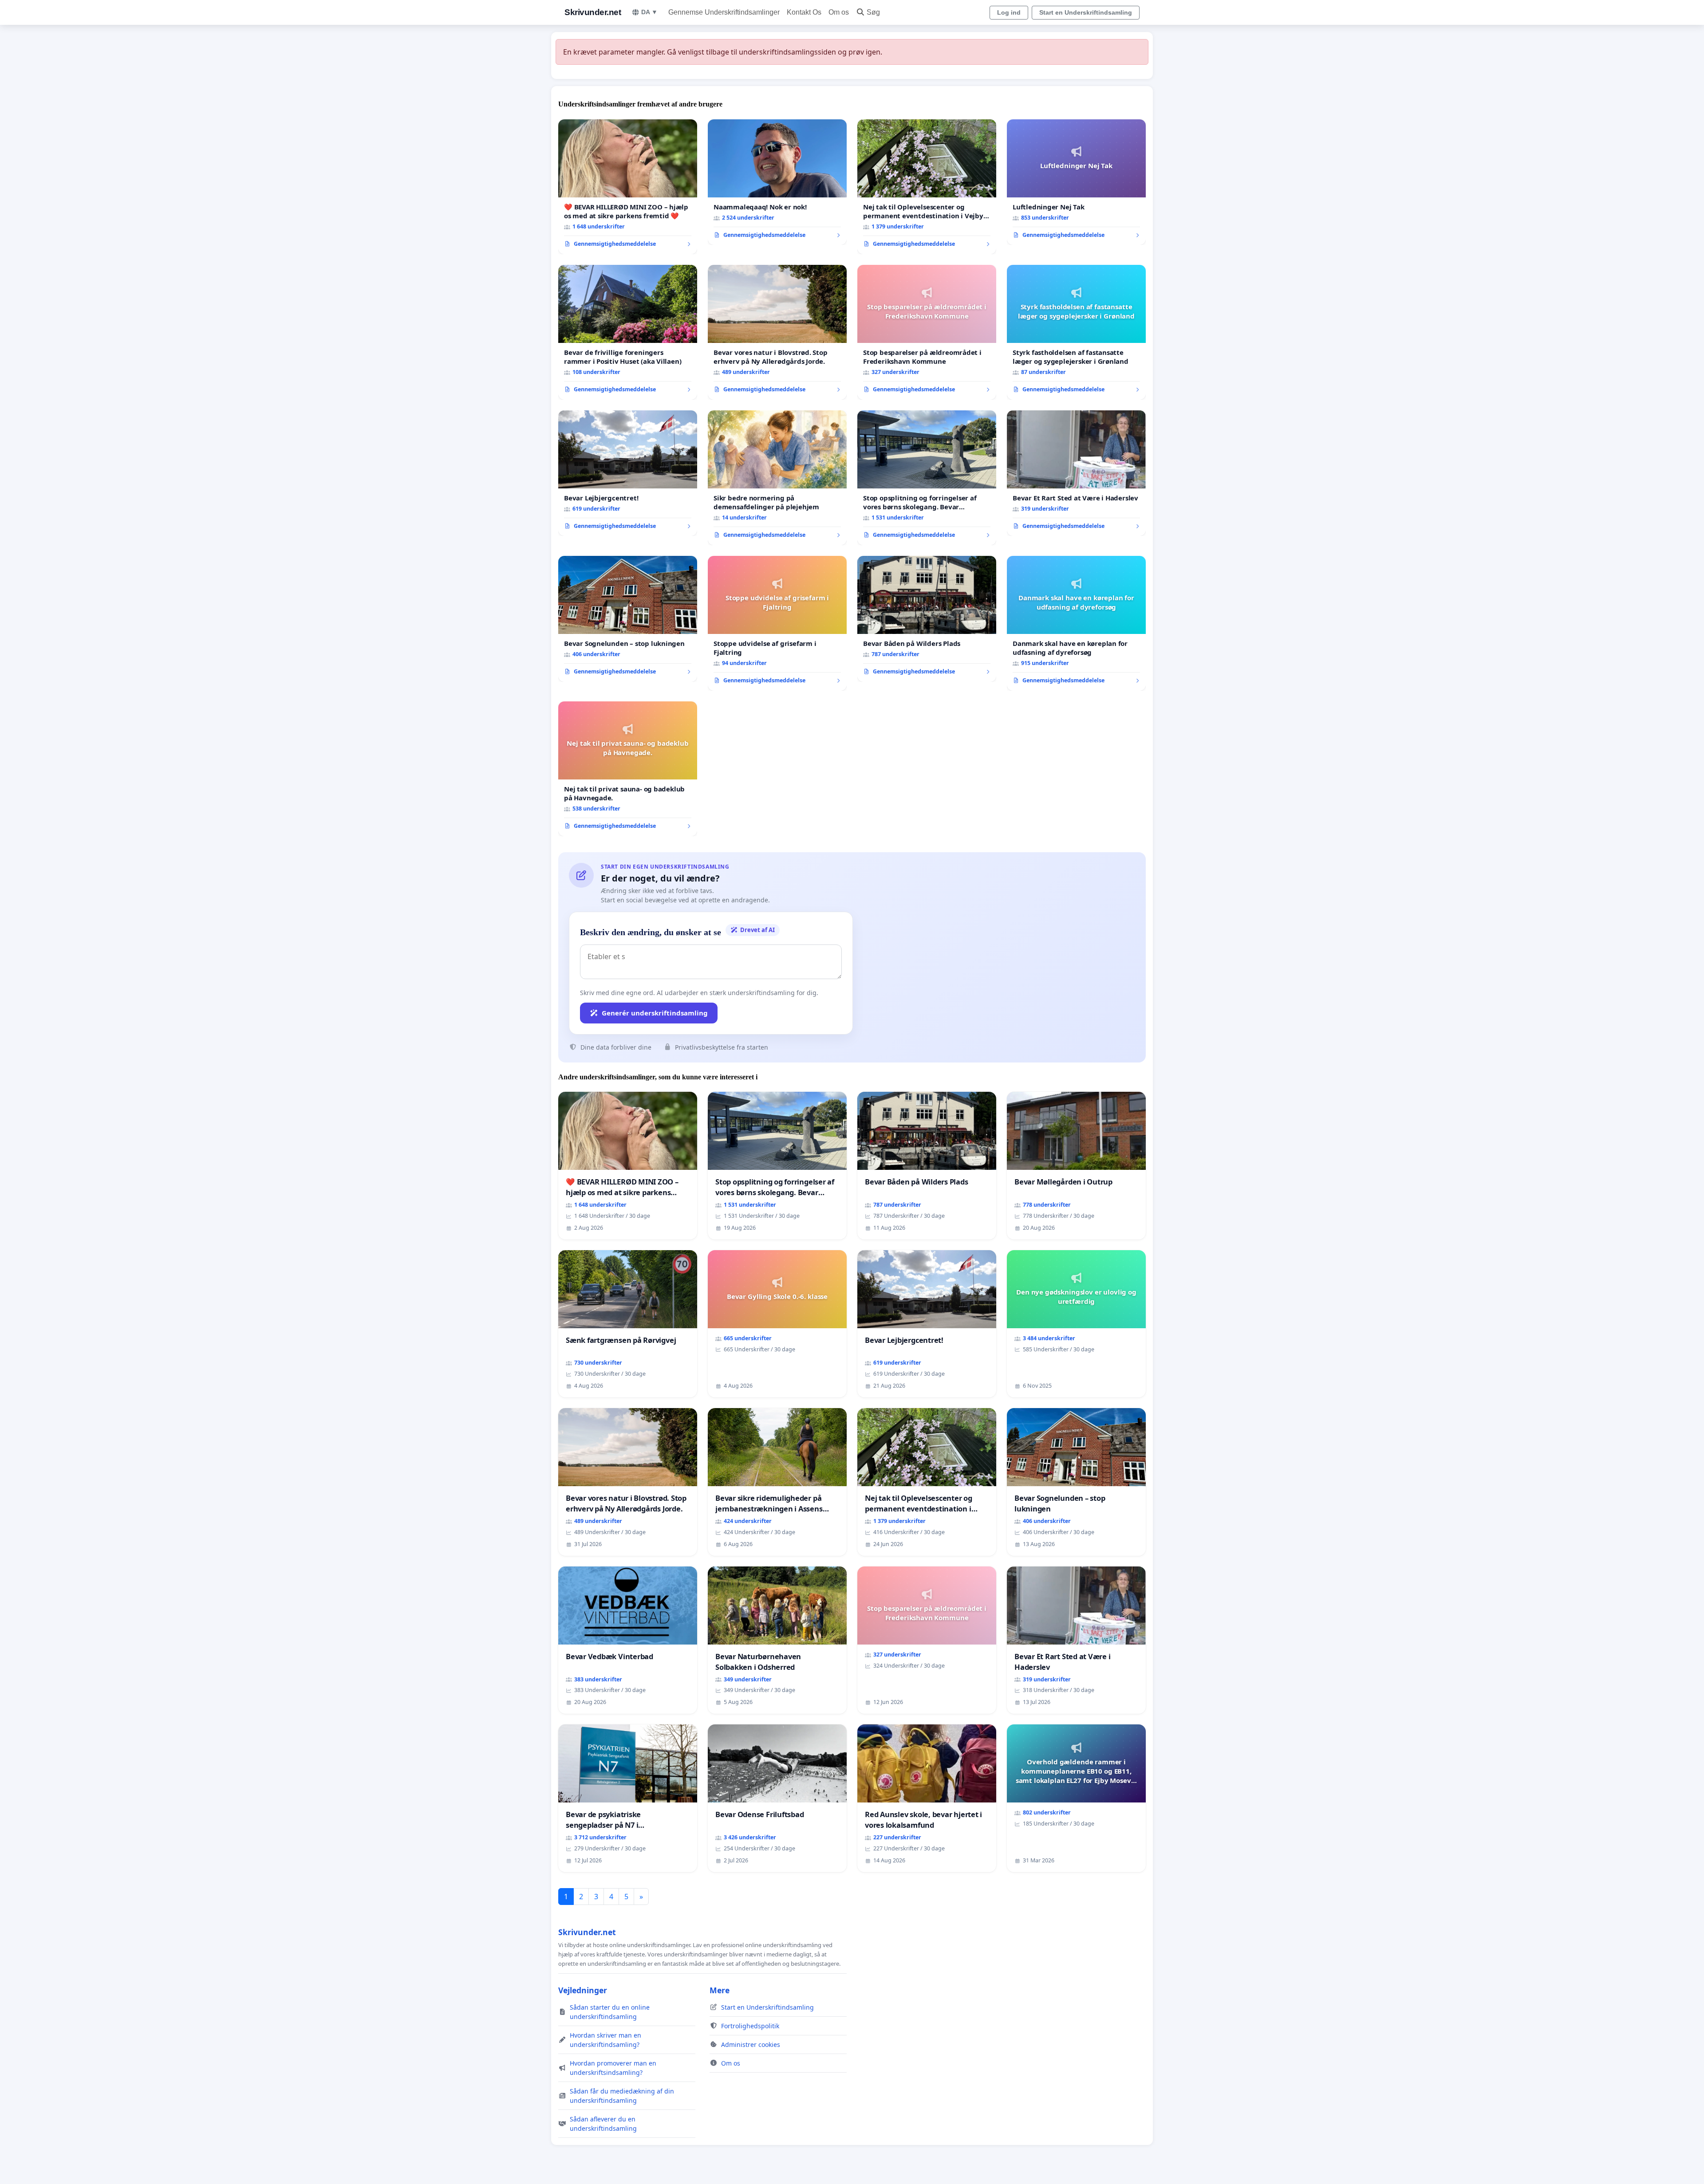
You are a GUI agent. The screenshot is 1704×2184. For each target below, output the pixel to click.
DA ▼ (649, 12)
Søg (873, 12)
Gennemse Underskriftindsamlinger (724, 12)
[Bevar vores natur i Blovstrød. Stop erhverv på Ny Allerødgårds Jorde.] (777, 332)
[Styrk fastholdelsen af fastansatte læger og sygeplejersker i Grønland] (1076, 332)
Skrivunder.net (593, 12)
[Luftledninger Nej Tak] (1076, 182)
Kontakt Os (804, 12)
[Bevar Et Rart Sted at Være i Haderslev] (1076, 473)
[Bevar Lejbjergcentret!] (628, 473)
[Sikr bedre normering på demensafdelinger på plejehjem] (777, 478)
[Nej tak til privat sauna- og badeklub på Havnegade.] (628, 769)
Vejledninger (583, 1990)
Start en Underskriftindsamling (1086, 12)
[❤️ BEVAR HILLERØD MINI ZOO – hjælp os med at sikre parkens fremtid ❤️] (628, 187)
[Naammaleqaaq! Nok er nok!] (777, 182)
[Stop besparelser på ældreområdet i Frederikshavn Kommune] (927, 332)
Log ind (1009, 12)
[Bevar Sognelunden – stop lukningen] (628, 619)
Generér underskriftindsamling (655, 1013)
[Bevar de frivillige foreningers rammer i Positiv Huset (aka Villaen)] (628, 332)
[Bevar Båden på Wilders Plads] (927, 619)
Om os (839, 12)
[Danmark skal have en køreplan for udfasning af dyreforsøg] (1076, 623)
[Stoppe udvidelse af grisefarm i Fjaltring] (777, 623)
